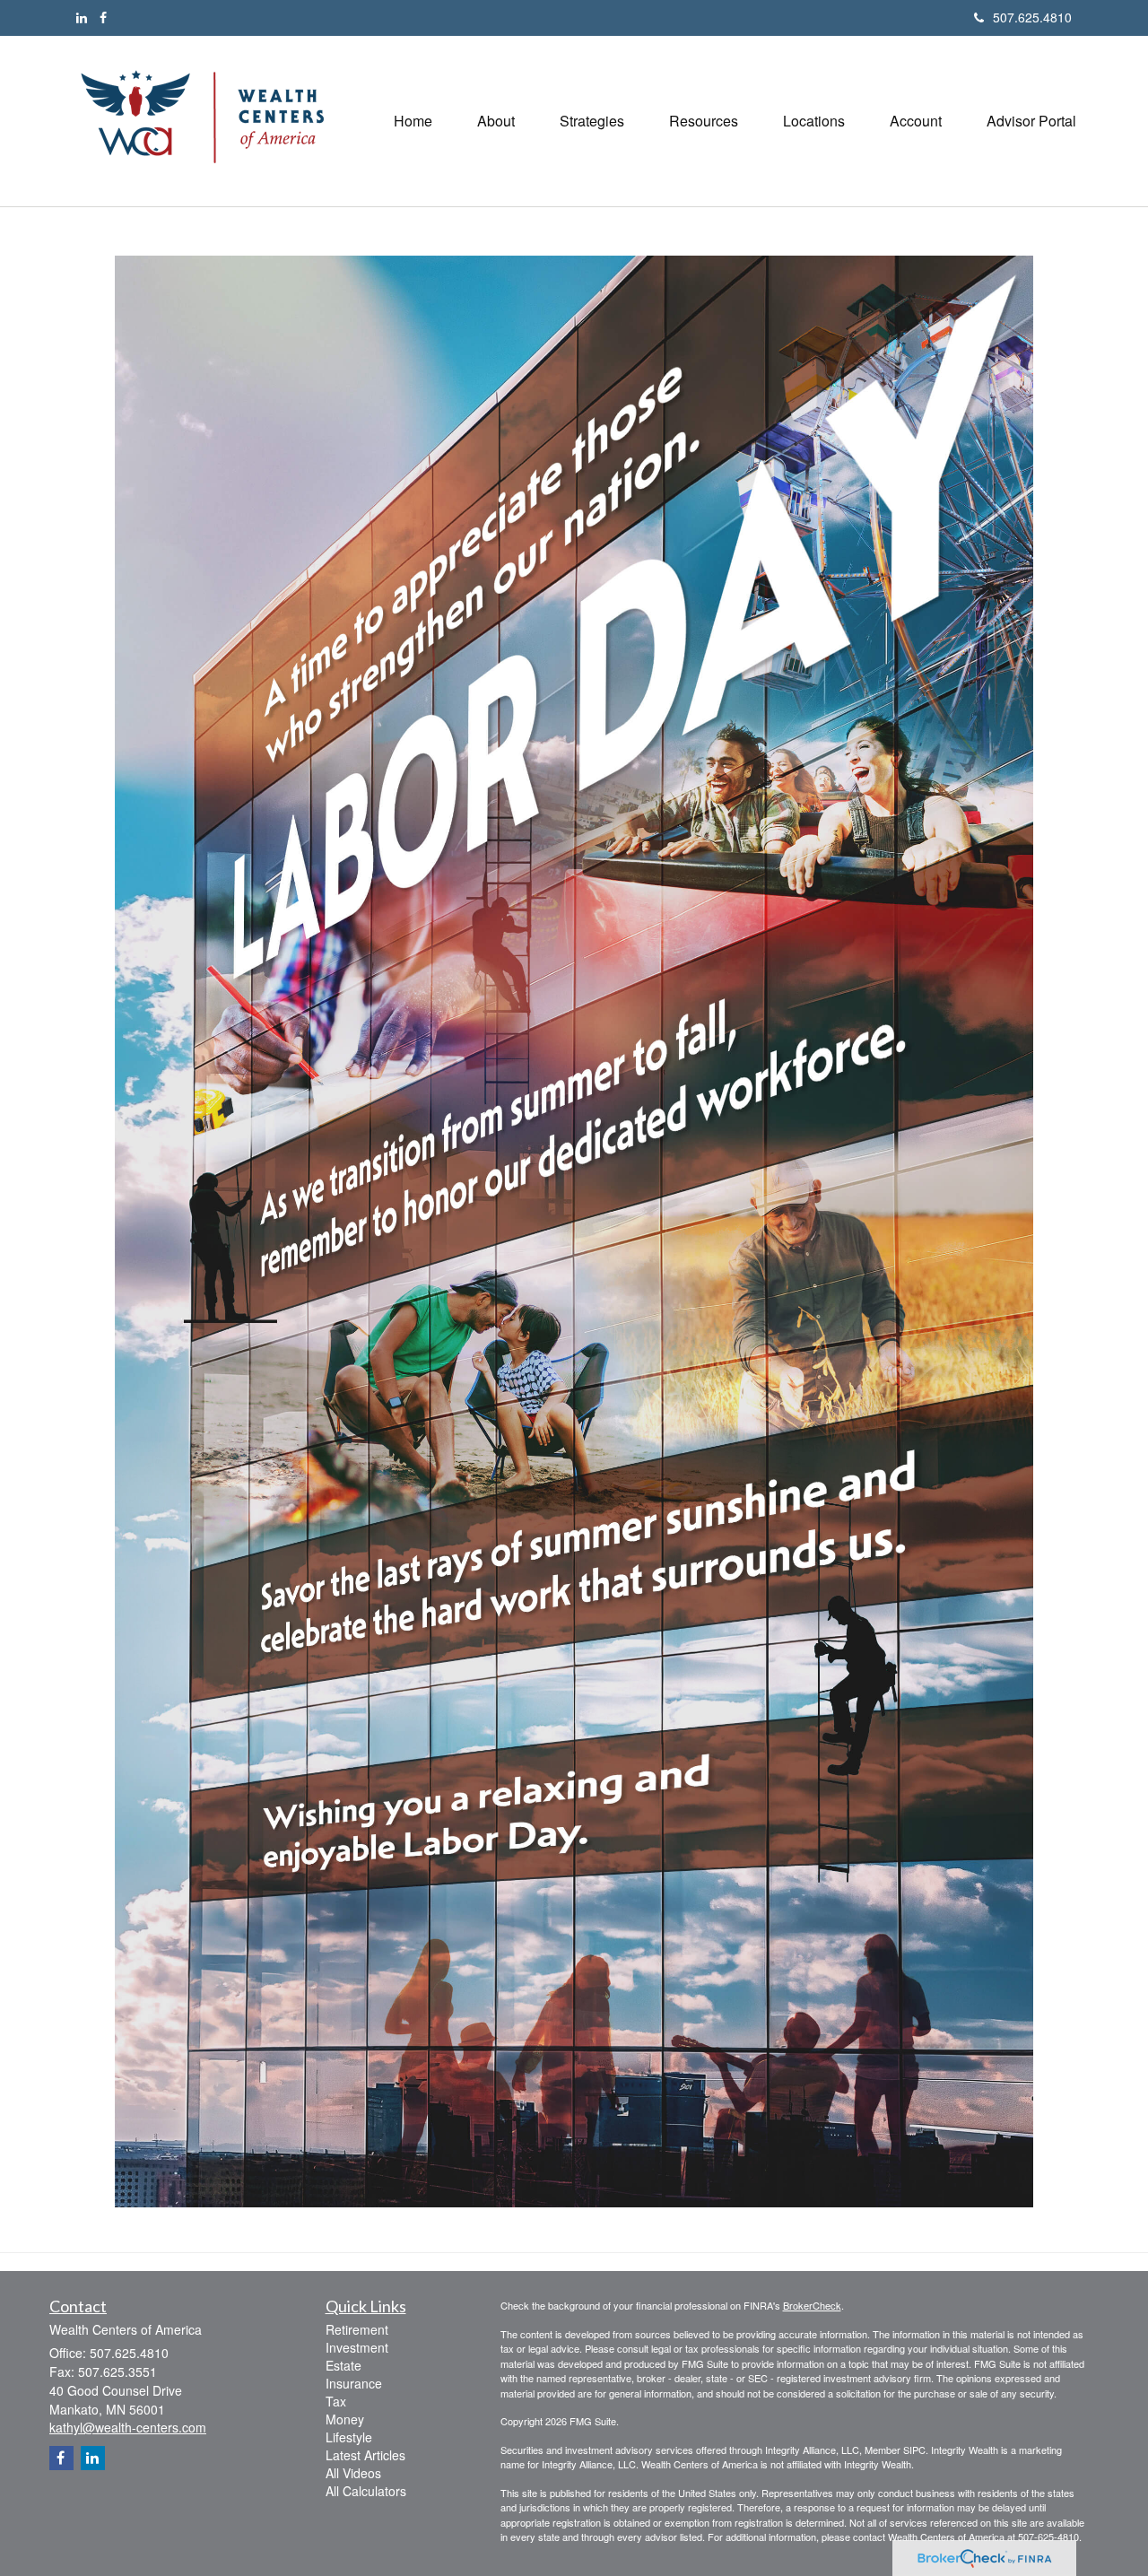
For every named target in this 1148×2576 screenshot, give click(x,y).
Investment (357, 2347)
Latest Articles (365, 2455)
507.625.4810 (1032, 17)
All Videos (353, 2473)
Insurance (354, 2383)
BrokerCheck (812, 2305)
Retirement (357, 2329)
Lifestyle (349, 2437)
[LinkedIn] (82, 17)
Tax (336, 2401)
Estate (344, 2365)
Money (345, 2419)
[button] (496, 121)
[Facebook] (103, 17)
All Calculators (366, 2491)
